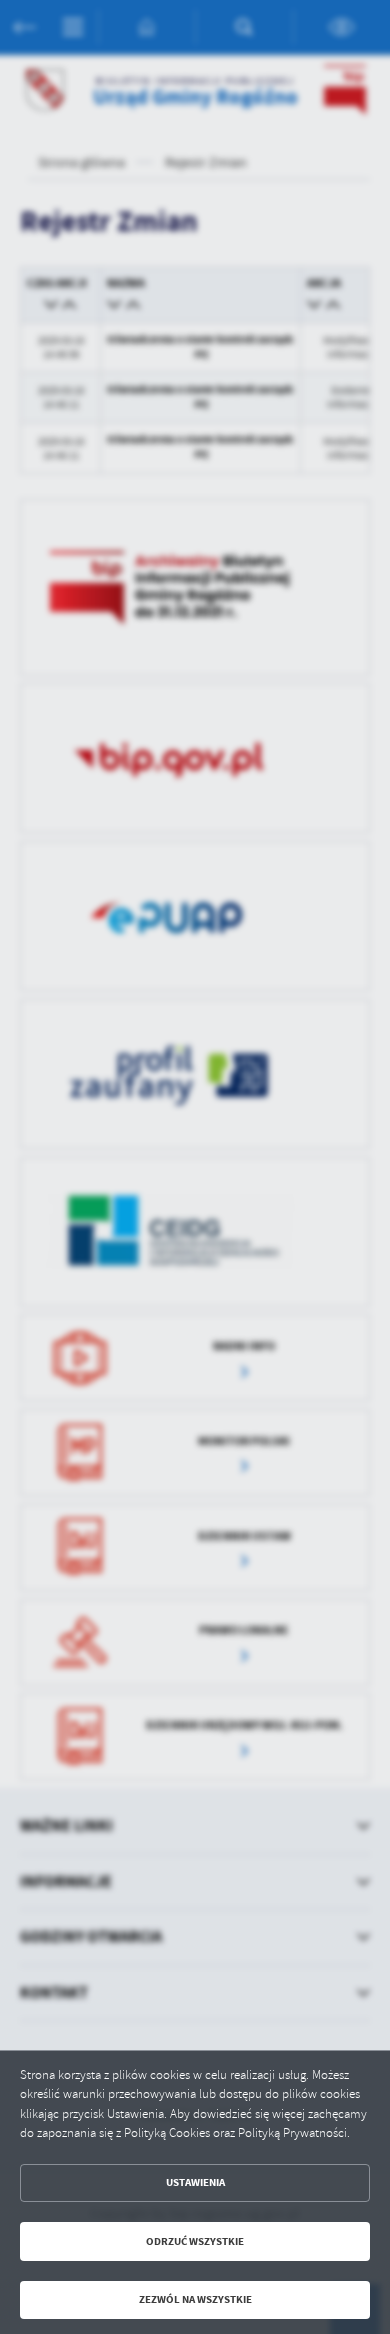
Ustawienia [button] (195, 2182)
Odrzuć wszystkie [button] (195, 2241)
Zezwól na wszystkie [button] (195, 2299)
